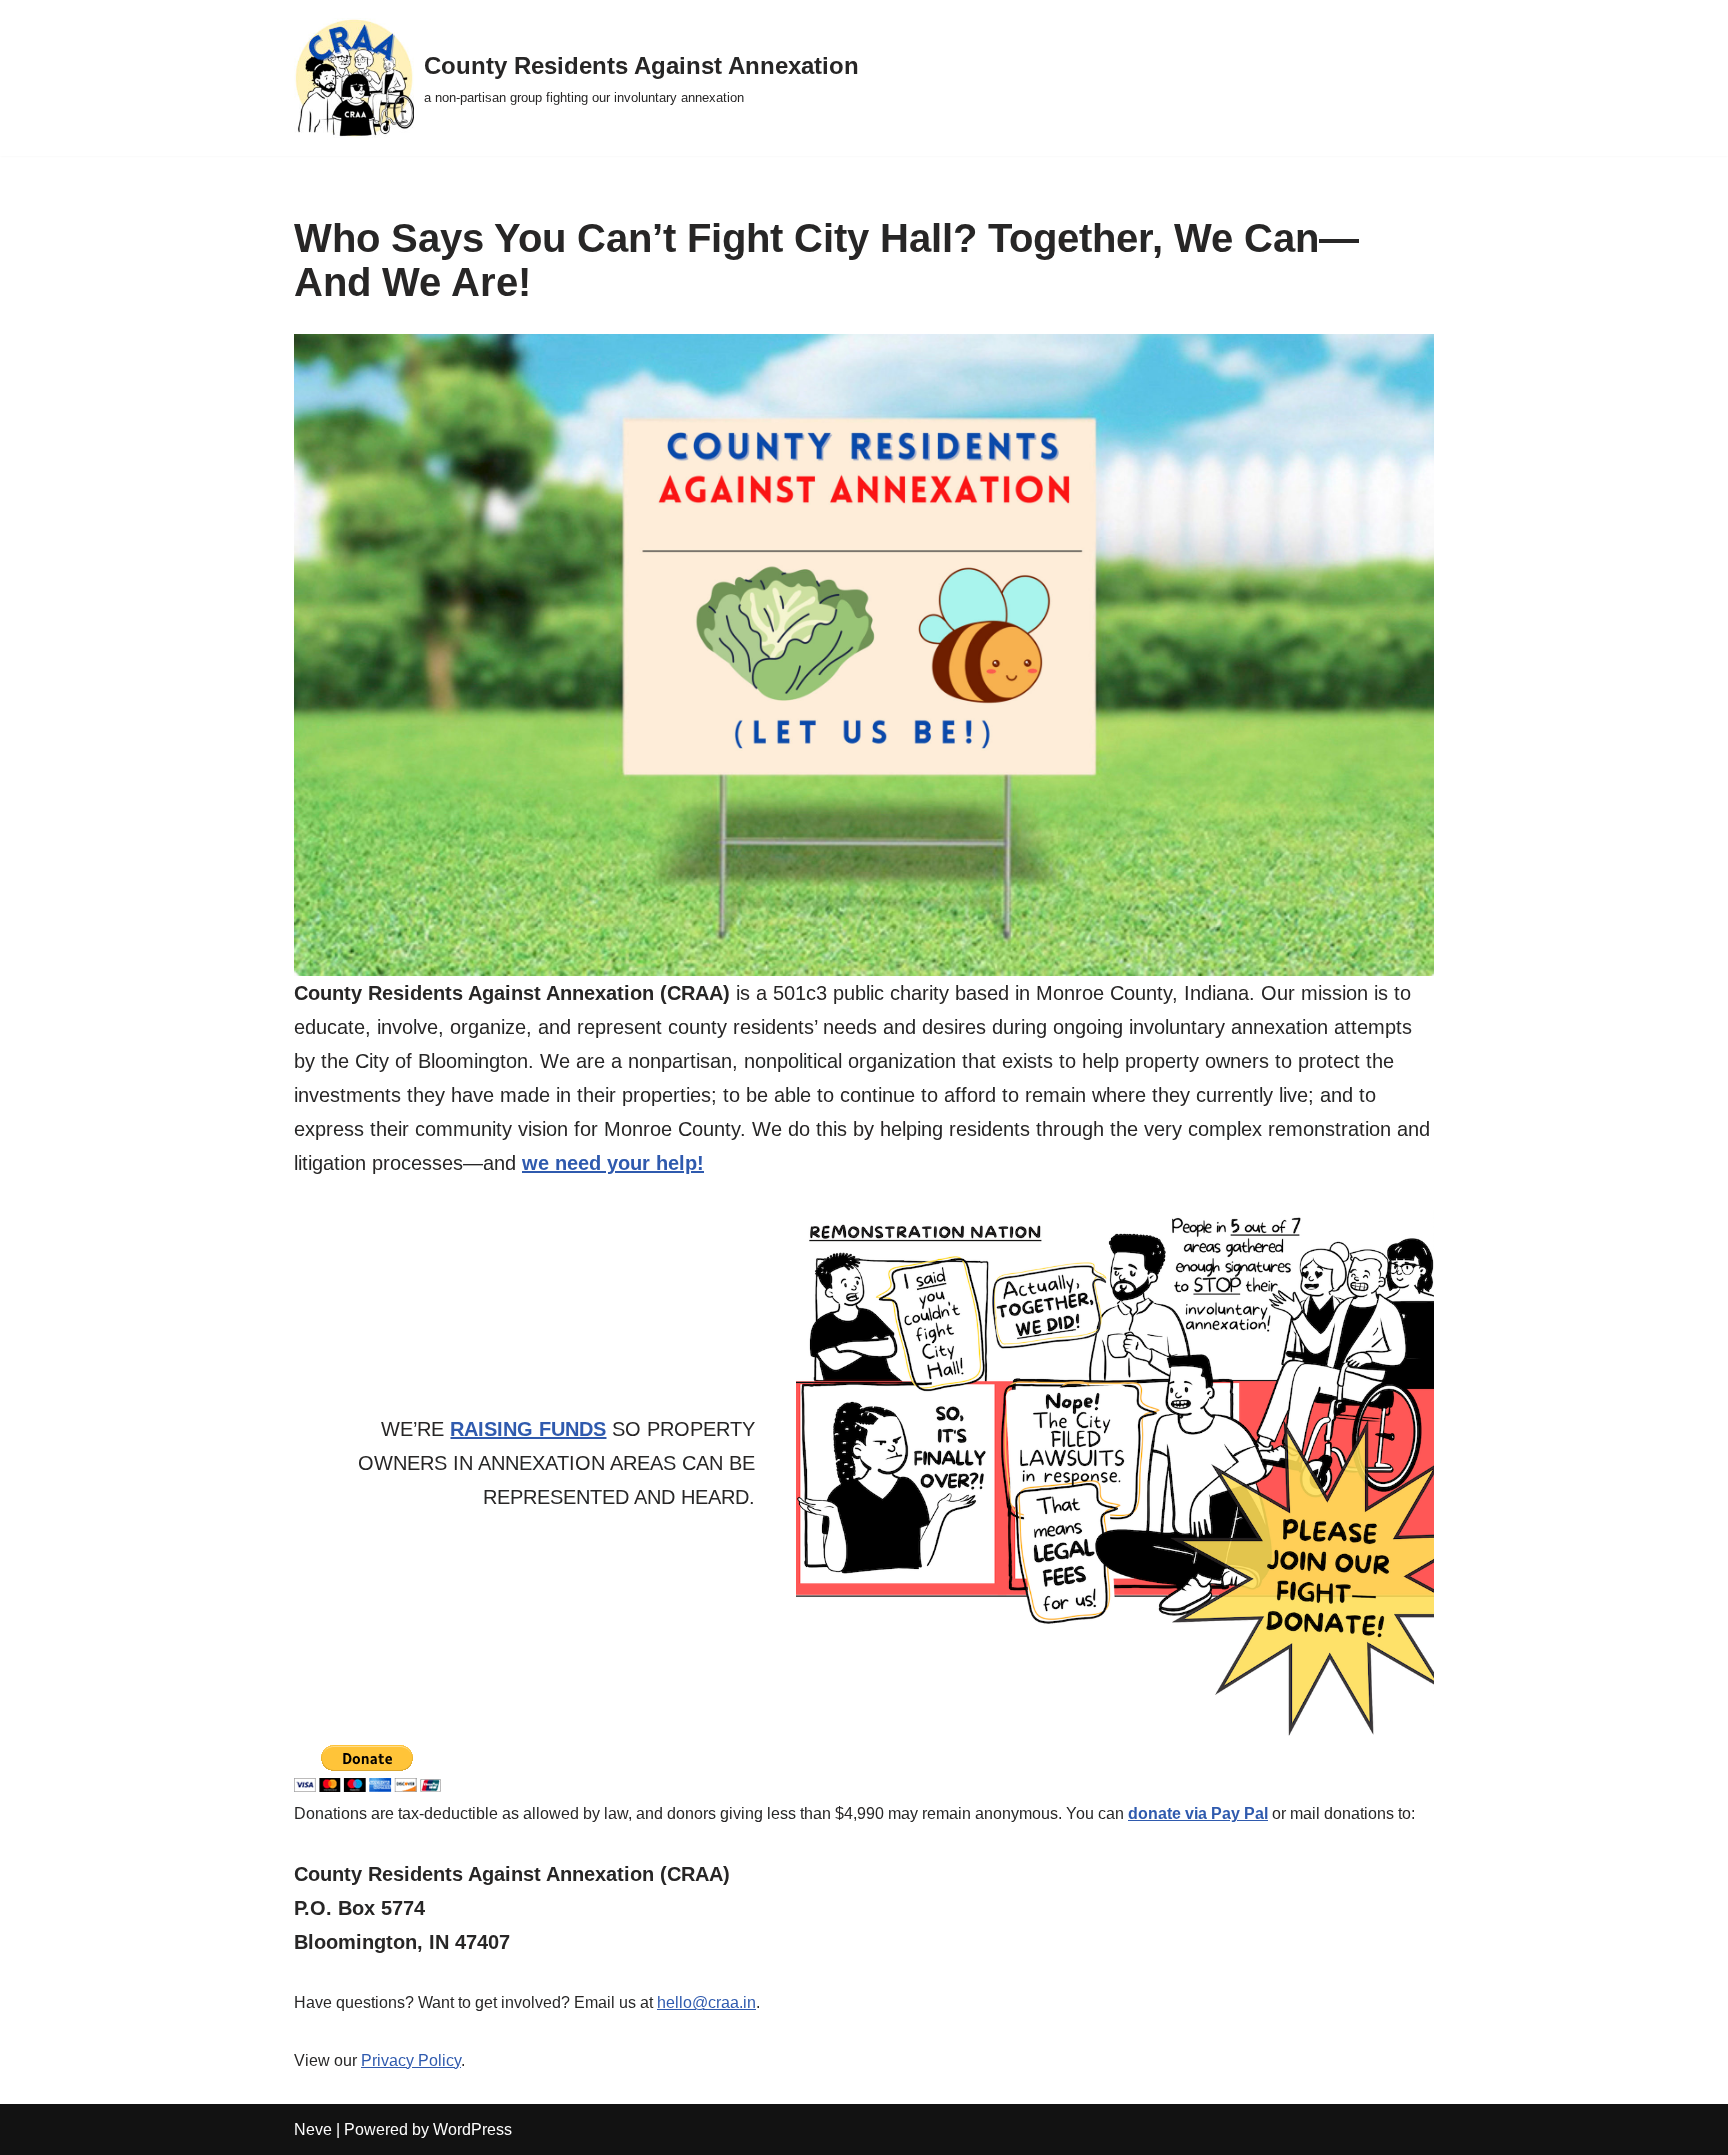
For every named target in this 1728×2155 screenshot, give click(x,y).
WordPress (472, 2129)
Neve (313, 2129)
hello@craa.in (706, 2002)
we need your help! (613, 1163)
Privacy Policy (411, 2060)
